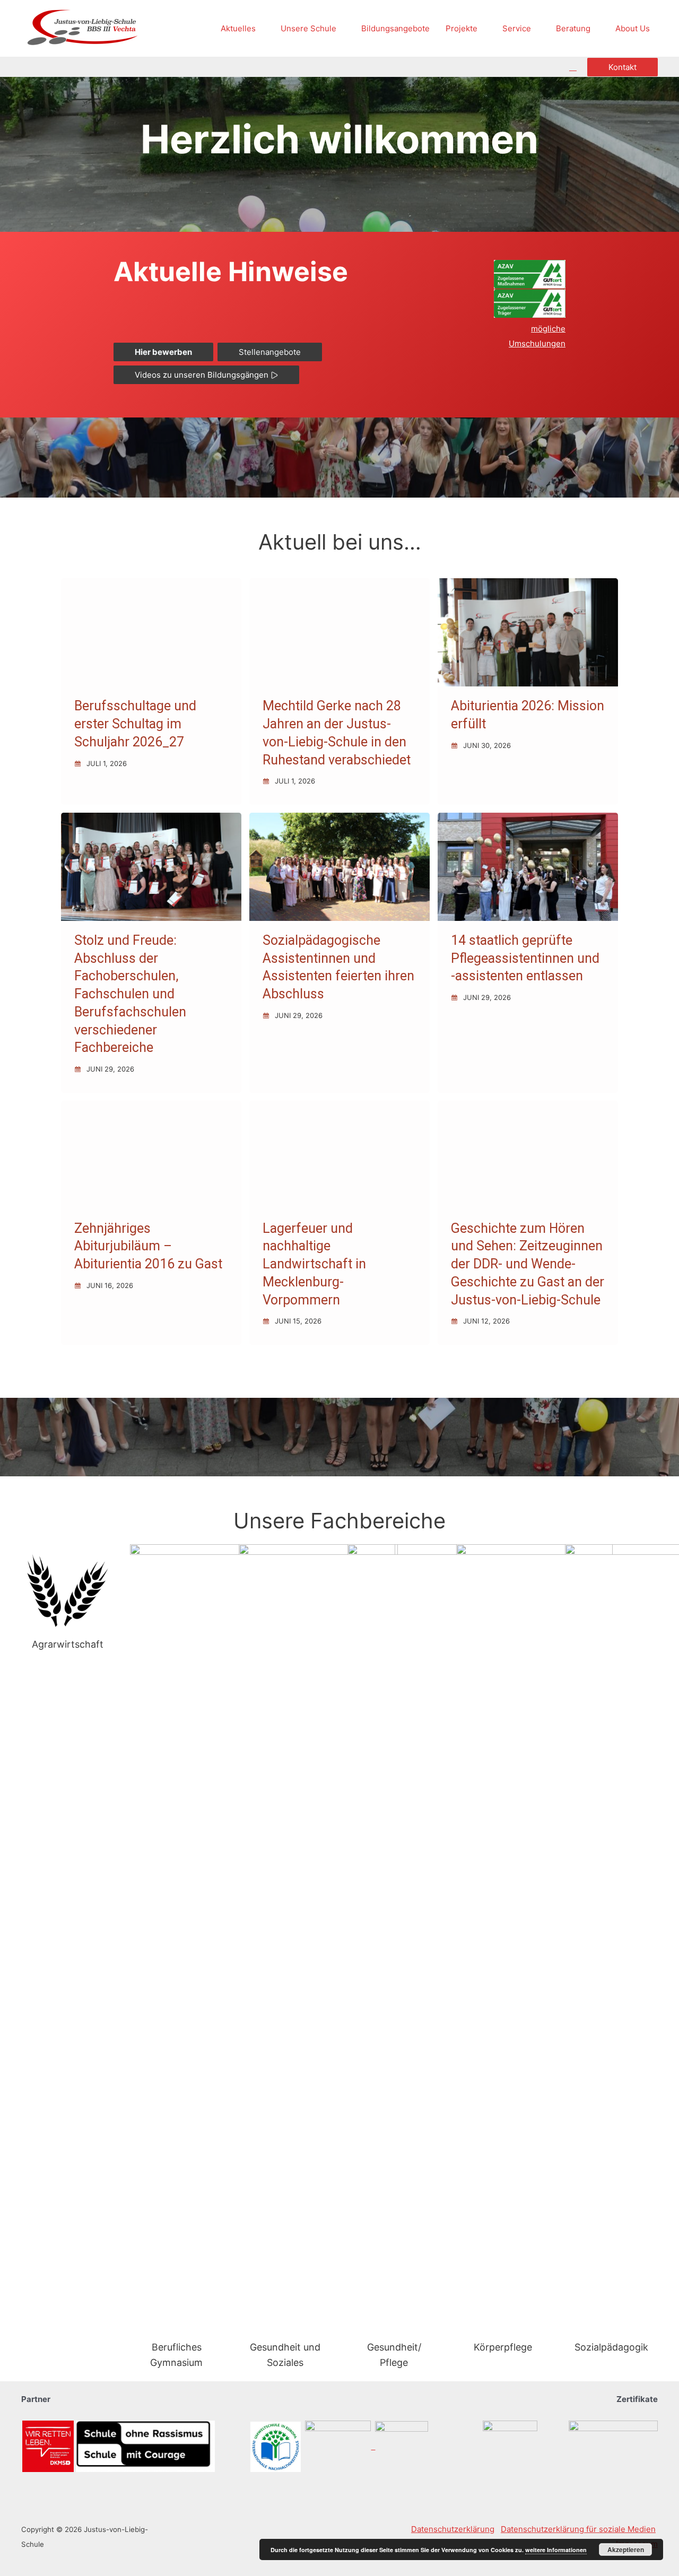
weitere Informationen (556, 2550)
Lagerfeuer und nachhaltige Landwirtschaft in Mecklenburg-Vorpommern (314, 1264)
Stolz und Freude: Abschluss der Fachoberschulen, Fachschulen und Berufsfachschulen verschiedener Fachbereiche (130, 994)
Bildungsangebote (395, 28)
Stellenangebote (270, 352)
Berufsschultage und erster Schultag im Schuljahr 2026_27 (135, 724)
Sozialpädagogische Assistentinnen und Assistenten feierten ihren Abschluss (338, 967)
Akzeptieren (626, 2549)
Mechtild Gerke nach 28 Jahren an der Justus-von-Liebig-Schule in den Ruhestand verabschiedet (337, 733)
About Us (633, 28)
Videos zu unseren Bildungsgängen (203, 375)
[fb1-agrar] (68, 1591)
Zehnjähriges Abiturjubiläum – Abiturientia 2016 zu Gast (148, 1246)
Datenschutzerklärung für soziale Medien (578, 2529)
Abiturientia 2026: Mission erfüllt (528, 715)
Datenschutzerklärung (453, 2529)
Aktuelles (238, 28)
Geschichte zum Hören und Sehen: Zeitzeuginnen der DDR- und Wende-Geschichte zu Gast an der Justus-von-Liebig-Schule (528, 1264)
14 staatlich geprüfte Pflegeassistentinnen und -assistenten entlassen (525, 958)
